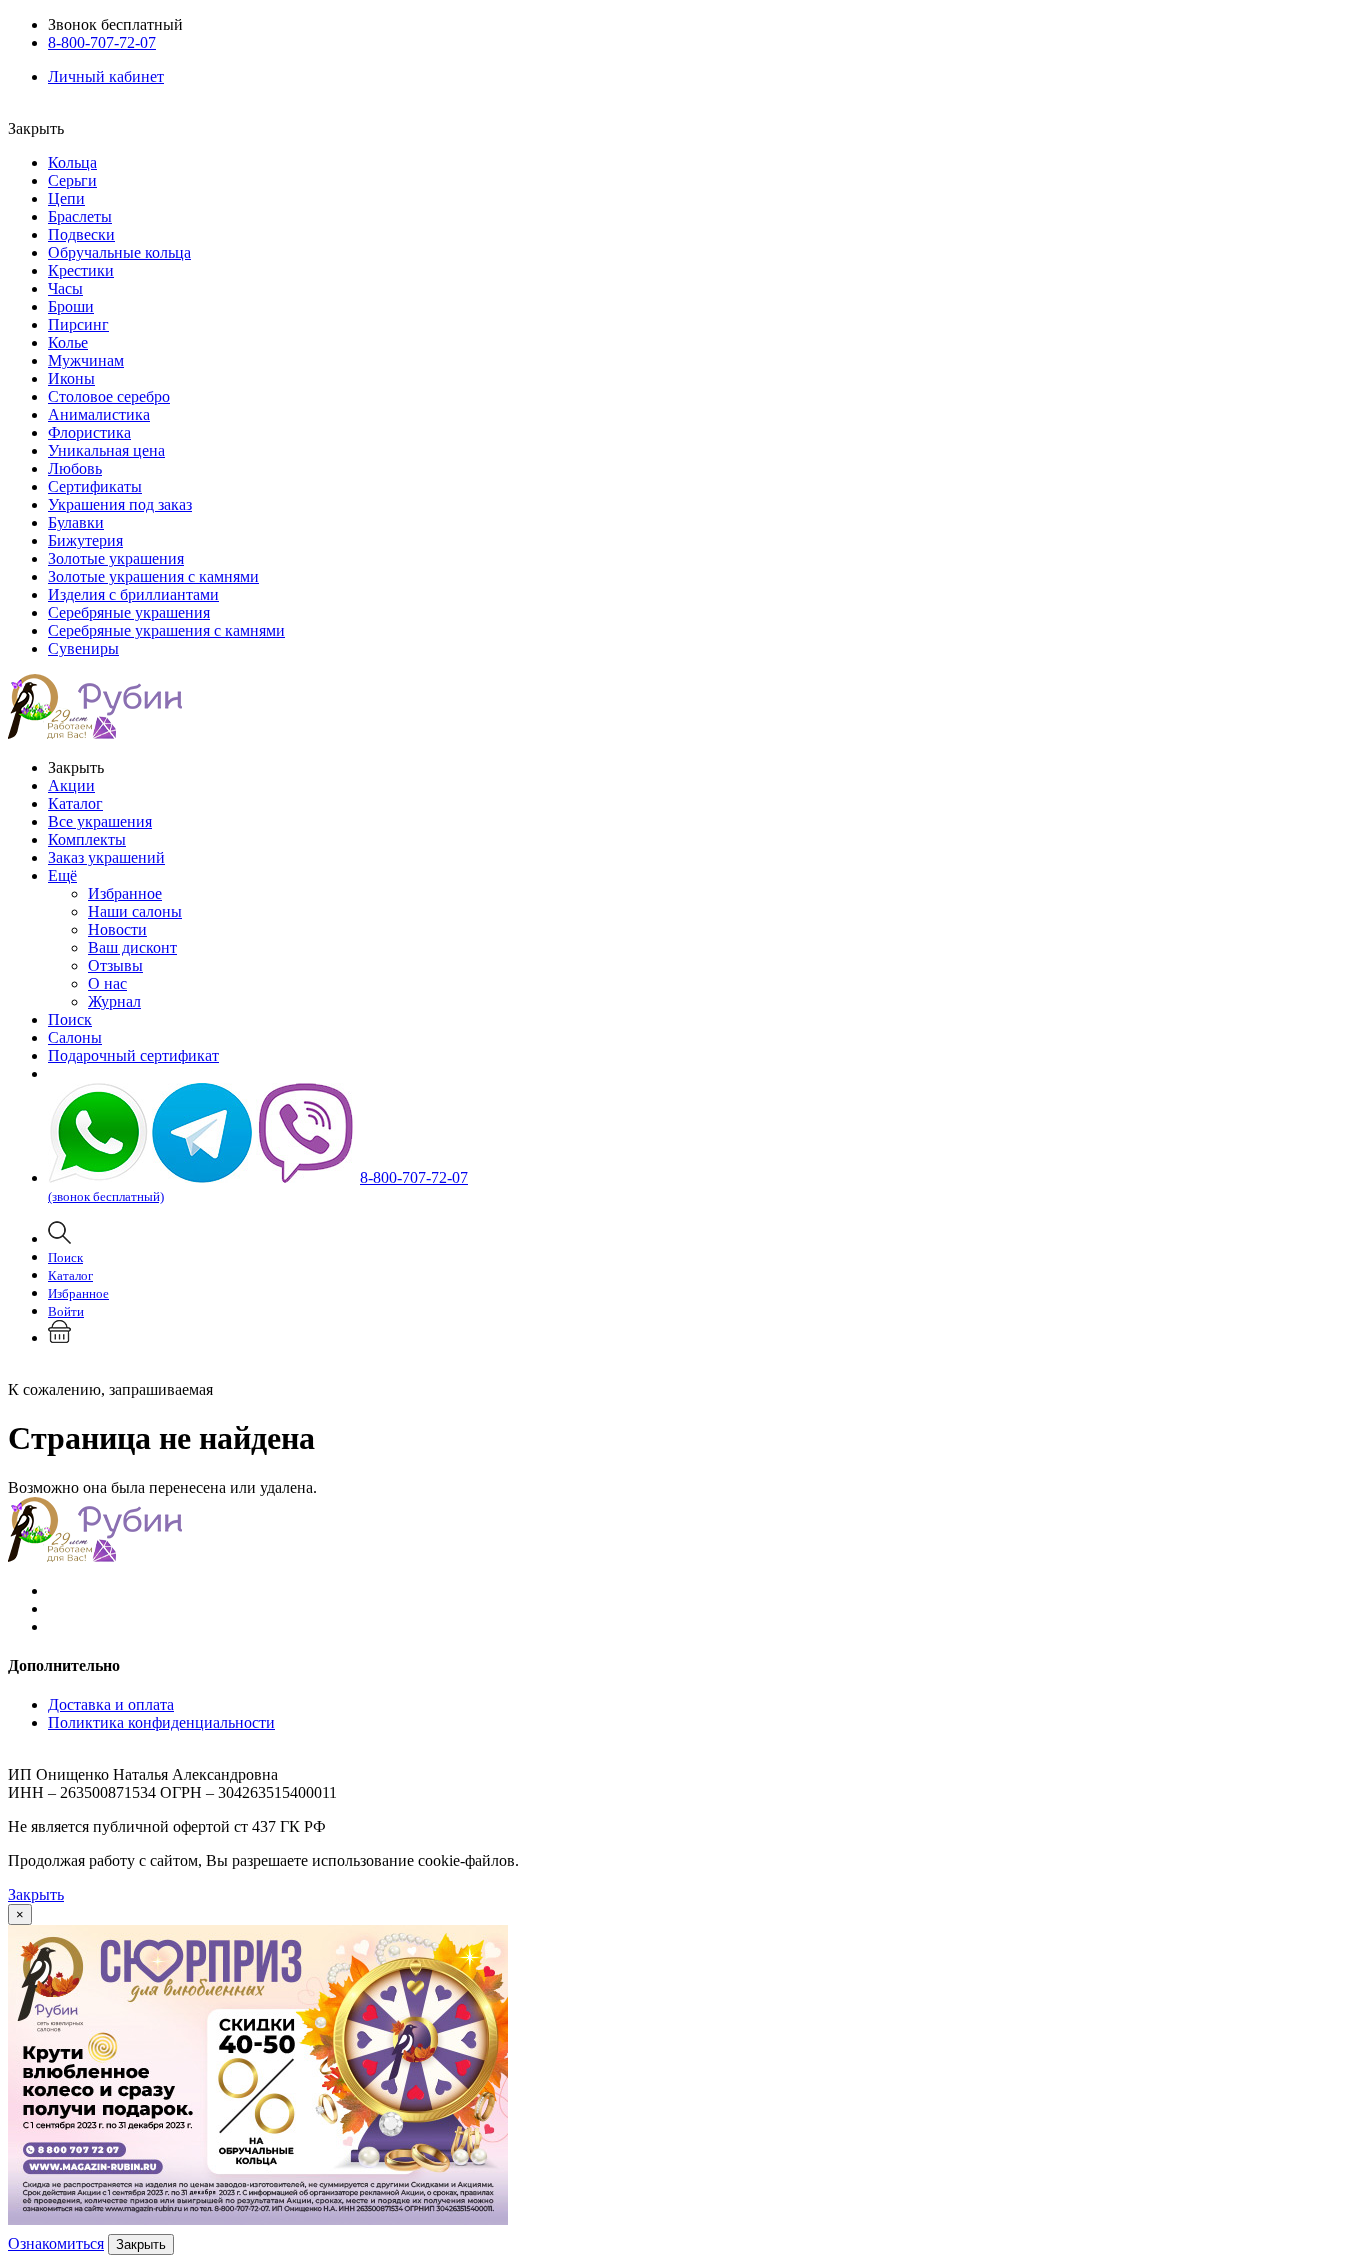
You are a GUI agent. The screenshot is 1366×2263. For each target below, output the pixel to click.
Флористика (89, 432)
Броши (71, 306)
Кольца (72, 162)
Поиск (70, 1019)
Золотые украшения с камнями (153, 576)
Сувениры (83, 648)
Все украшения (100, 821)
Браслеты (80, 216)
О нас (107, 983)
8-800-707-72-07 (102, 42)
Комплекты (87, 839)
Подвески (81, 234)
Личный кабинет (106, 76)
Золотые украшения (116, 558)
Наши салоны (135, 911)
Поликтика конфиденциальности (161, 1722)
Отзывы (115, 965)
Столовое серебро (109, 396)
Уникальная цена (106, 450)
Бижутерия (85, 540)
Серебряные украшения (129, 612)
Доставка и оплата (111, 1704)
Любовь (75, 468)
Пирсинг (78, 324)
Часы (65, 288)
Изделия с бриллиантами (133, 594)
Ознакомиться (56, 2243)
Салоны (75, 1037)
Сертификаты (95, 486)
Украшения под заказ (120, 504)
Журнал (114, 1001)
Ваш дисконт (132, 947)
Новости (117, 929)
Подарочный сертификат (133, 1055)
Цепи (66, 198)
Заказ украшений (106, 857)
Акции (71, 785)
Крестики (81, 270)
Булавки (76, 522)
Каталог (75, 803)
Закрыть (36, 1894)
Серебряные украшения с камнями (166, 630)
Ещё (62, 875)
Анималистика (99, 414)
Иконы (71, 378)
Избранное (125, 893)
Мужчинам (86, 360)
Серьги (72, 180)
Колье (68, 342)
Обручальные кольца (119, 252)
